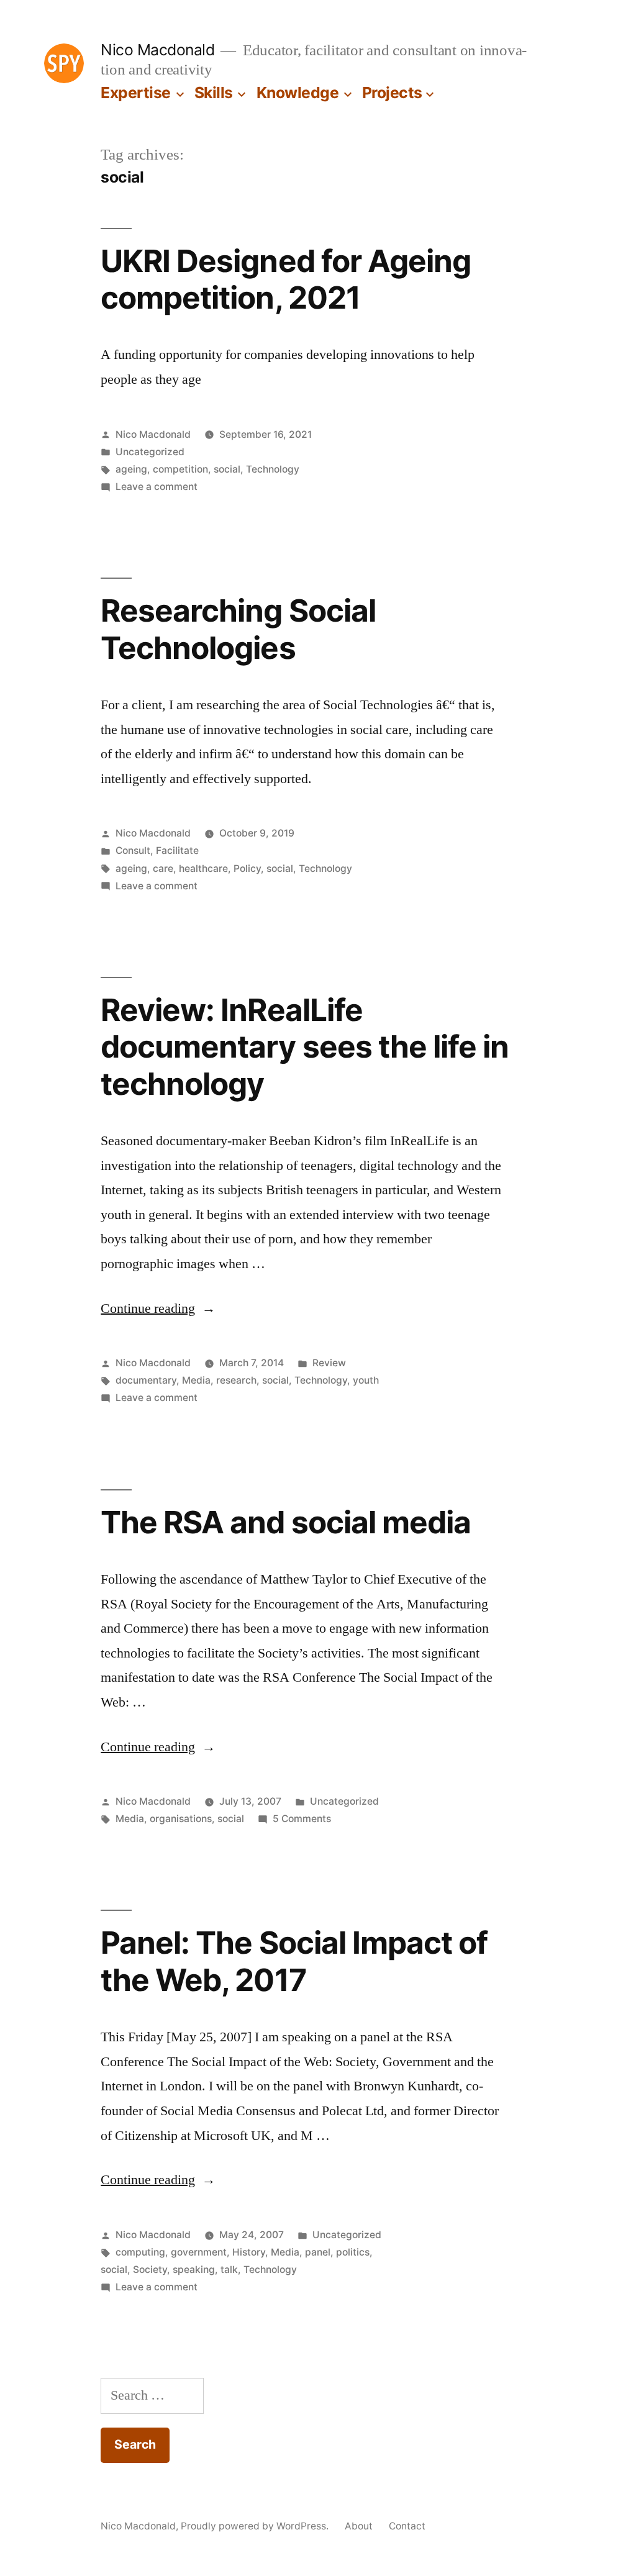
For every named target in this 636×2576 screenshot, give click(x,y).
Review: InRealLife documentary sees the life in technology (304, 1047)
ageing (131, 469)
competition (180, 469)
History (249, 2252)
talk (229, 2270)
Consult (133, 850)
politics (353, 2252)
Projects (392, 93)
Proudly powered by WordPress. (256, 2526)
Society (150, 2270)
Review (329, 1363)
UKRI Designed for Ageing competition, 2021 (285, 279)
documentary (146, 1380)
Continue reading (158, 1308)
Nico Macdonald (157, 50)
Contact (407, 2526)
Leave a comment (157, 487)
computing (140, 2252)
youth (366, 1380)
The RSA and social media (285, 1522)
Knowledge (298, 93)
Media (196, 1380)
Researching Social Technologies (238, 629)
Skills (214, 93)
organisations (181, 1819)
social (227, 469)
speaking (194, 2270)
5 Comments (302, 1819)
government (199, 2252)
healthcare (203, 868)
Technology (273, 469)
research (236, 1380)
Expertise (136, 93)
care (163, 868)
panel (318, 2252)
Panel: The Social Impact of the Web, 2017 (294, 1961)
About (359, 2526)
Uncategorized (150, 452)
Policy (247, 868)
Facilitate (177, 850)
